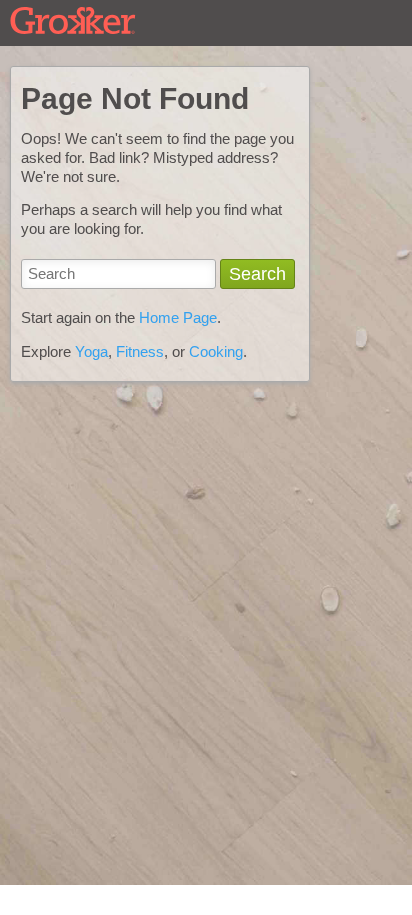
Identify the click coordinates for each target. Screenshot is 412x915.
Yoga (91, 351)
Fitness (140, 351)
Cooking (216, 351)
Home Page (178, 317)
